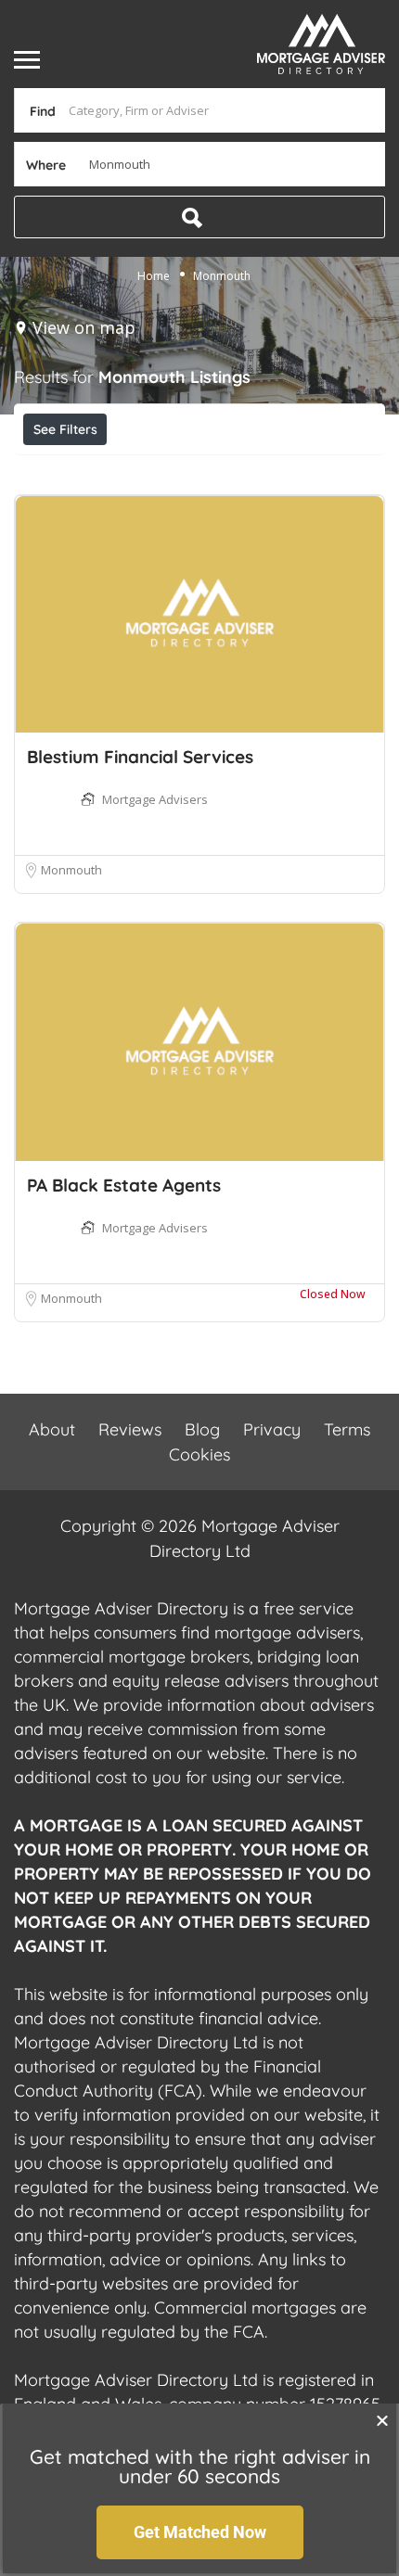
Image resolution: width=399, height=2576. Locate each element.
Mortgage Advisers (155, 799)
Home (154, 276)
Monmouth (71, 870)
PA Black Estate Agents (124, 1185)
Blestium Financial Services (140, 757)
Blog (202, 1429)
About (52, 1429)
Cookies (199, 1454)
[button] (382, 2420)
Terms (347, 1429)
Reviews (130, 1429)
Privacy (272, 1429)
